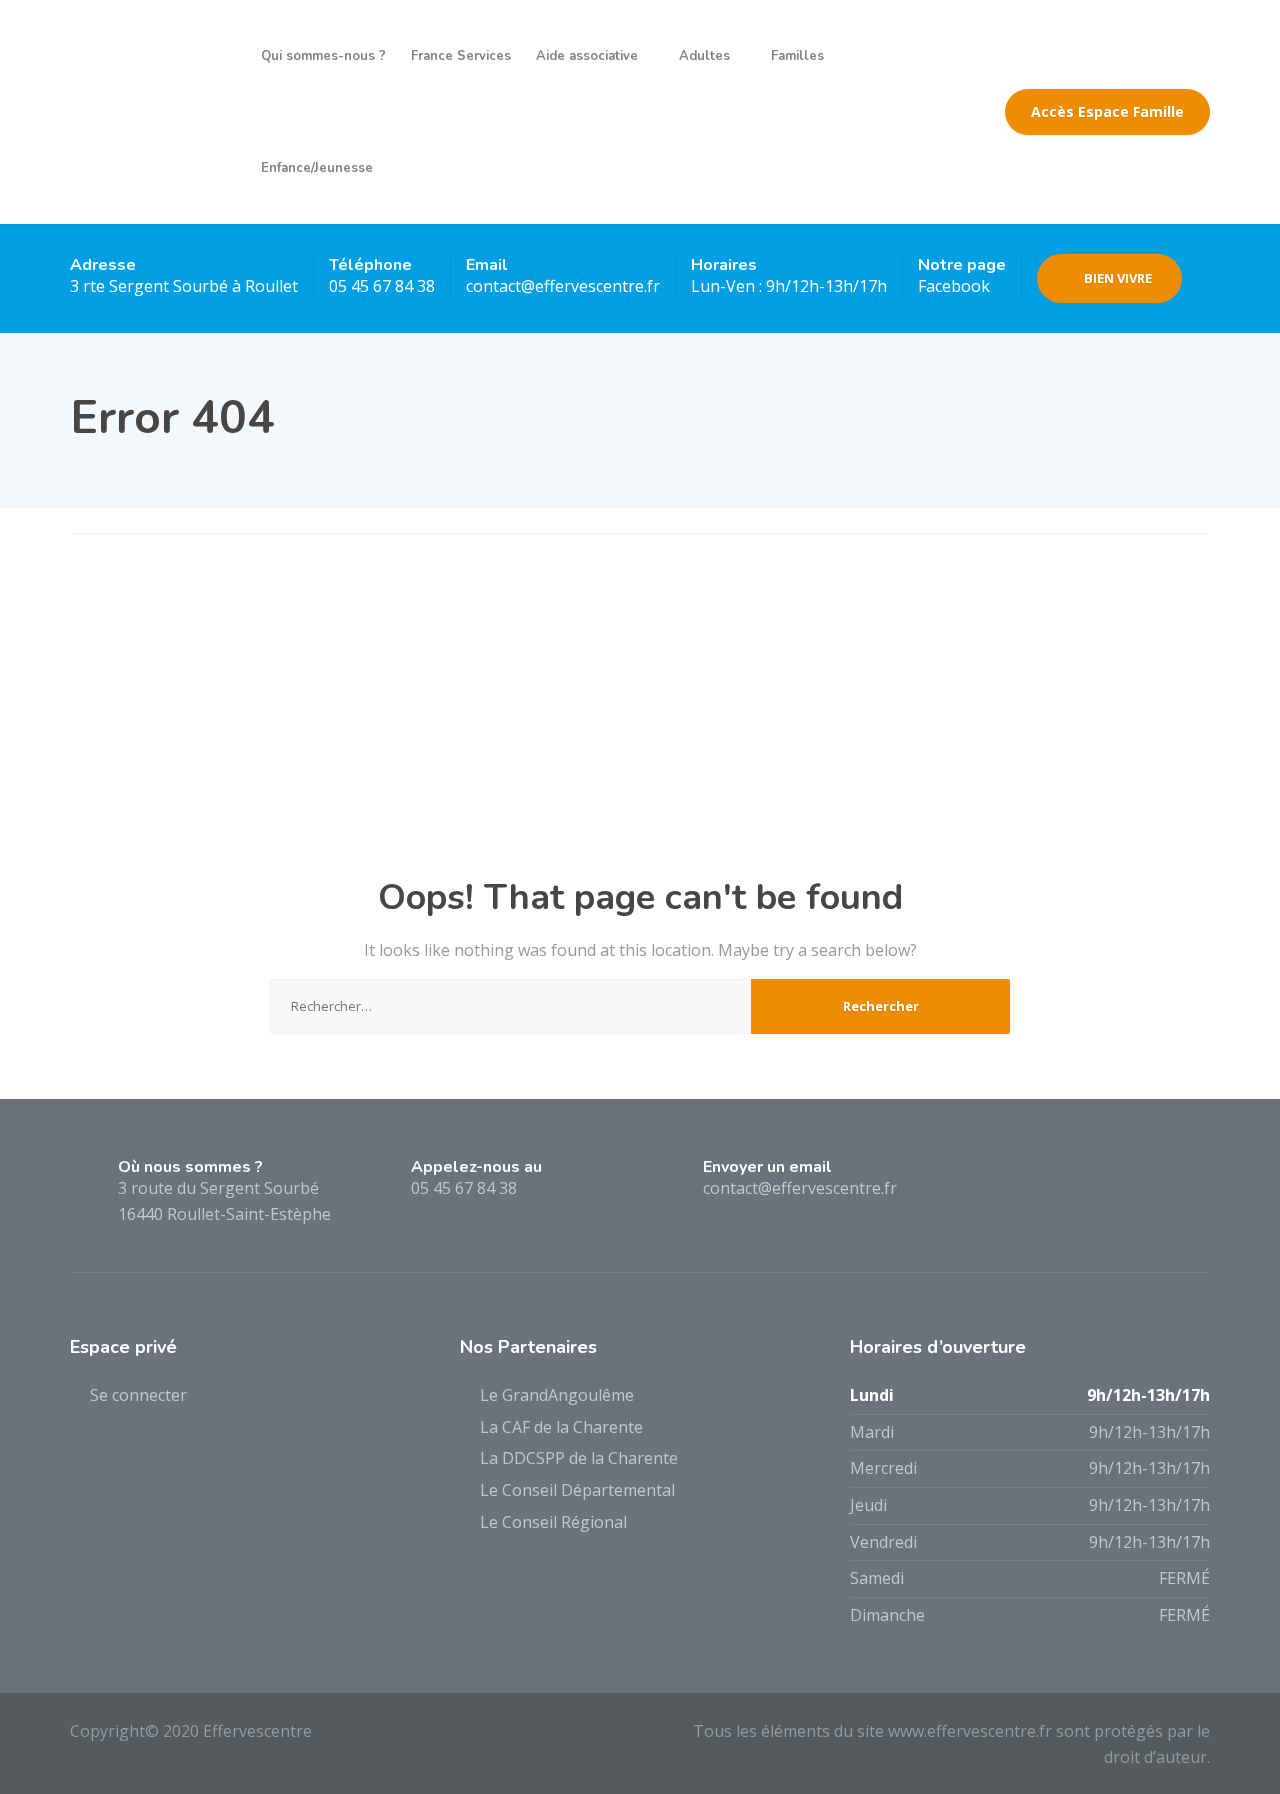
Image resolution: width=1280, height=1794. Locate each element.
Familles (797, 56)
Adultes (704, 56)
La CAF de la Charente (561, 1427)
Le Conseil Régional (553, 1522)
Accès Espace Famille (1107, 111)
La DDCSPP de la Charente (579, 1458)
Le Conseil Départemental (577, 1490)
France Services (461, 56)
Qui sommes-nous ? (323, 56)
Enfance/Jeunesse (317, 168)
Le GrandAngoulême (557, 1395)
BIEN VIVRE (1118, 278)
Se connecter (138, 1395)
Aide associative (587, 56)
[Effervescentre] (150, 112)
